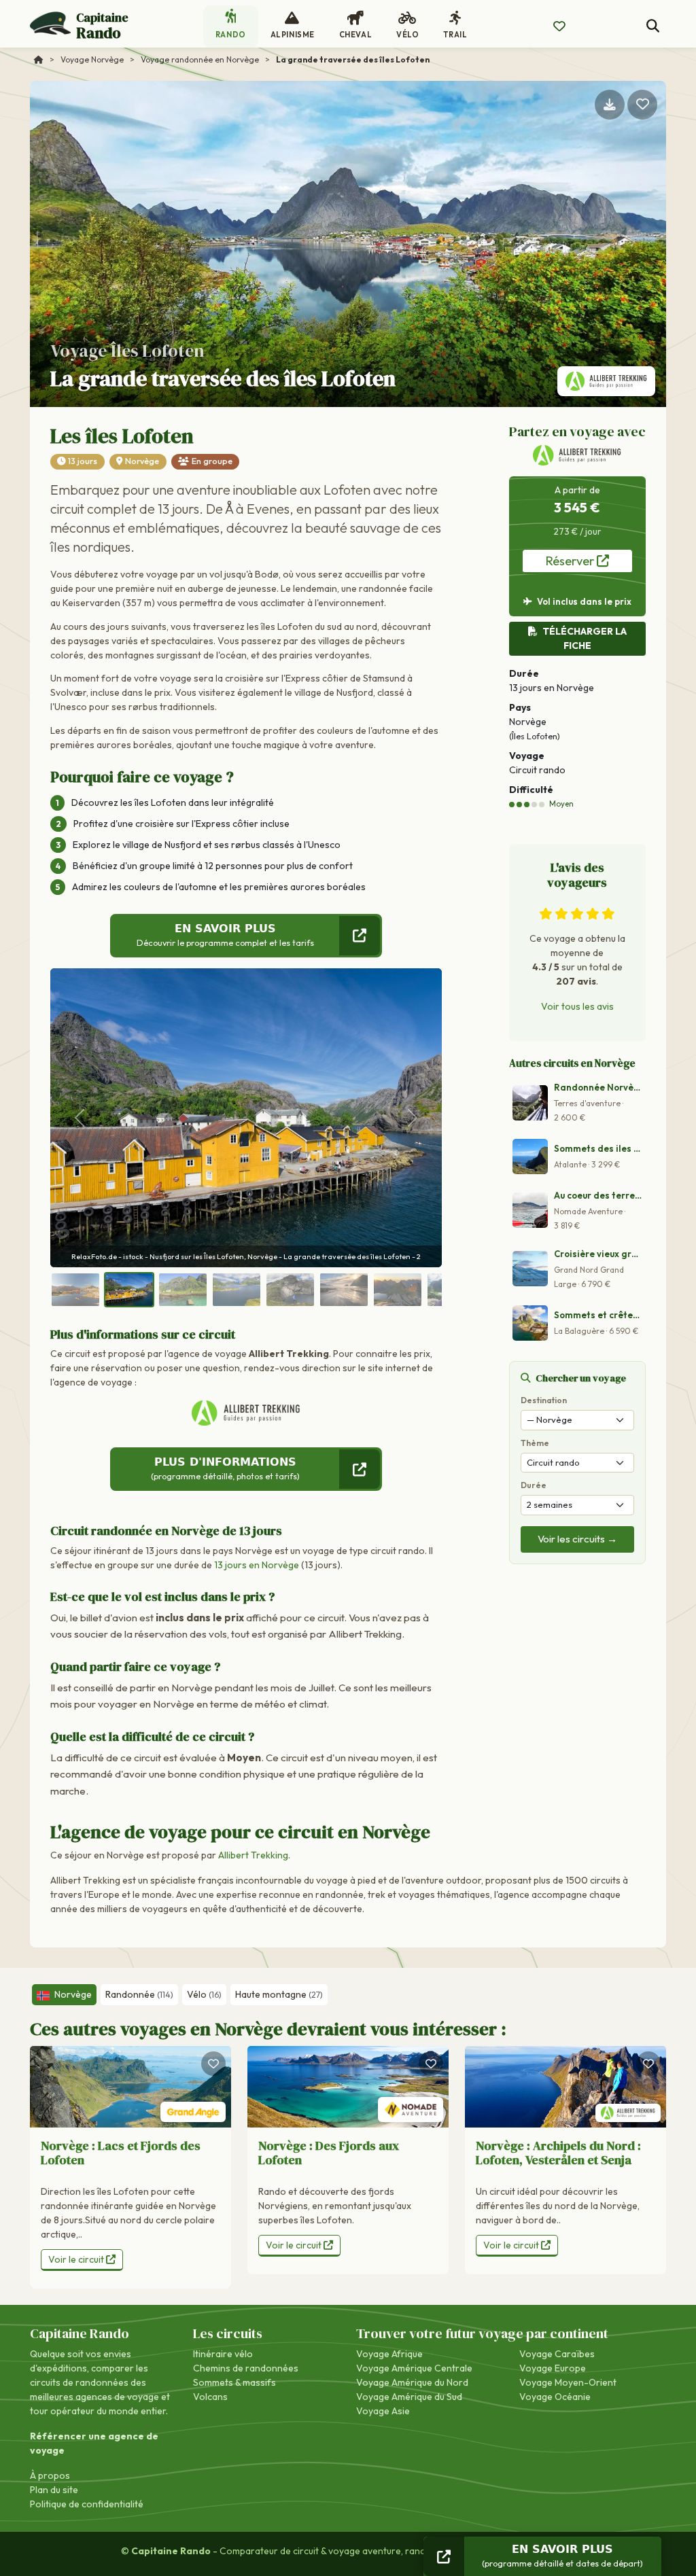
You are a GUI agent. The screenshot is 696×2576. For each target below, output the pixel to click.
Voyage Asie (383, 2411)
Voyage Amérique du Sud (409, 2397)
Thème (535, 1443)
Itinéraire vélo (223, 2354)
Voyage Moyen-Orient (568, 2382)
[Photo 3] (183, 1290)
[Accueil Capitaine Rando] (39, 59)
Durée (534, 1485)
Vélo (204, 1994)
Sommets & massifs (234, 2382)
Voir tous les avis (577, 1006)
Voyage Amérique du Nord (412, 2382)
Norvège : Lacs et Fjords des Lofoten (121, 2153)
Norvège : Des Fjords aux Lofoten (329, 2153)
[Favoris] (213, 2064)
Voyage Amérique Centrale (414, 2368)
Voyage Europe (553, 2368)
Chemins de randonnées (246, 2368)
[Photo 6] (344, 1290)
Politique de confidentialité (87, 2504)
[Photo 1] (75, 1290)
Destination (544, 1400)
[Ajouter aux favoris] (642, 105)
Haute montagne (279, 1994)
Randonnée (139, 1994)
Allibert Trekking (253, 1855)
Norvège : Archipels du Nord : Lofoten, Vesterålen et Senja (558, 2153)
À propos (50, 2475)
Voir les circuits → (577, 1539)
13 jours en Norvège (257, 1565)
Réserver (571, 561)
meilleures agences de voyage (94, 2397)
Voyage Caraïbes (557, 2354)
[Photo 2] (129, 1290)
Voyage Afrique (389, 2354)
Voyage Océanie (555, 2397)
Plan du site (54, 2490)
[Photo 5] (290, 1290)
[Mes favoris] (559, 27)
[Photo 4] (237, 1290)
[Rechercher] (653, 26)
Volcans (210, 2397)
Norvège (142, 461)
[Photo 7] (398, 1290)
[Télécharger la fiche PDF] (610, 105)
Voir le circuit (77, 2259)
